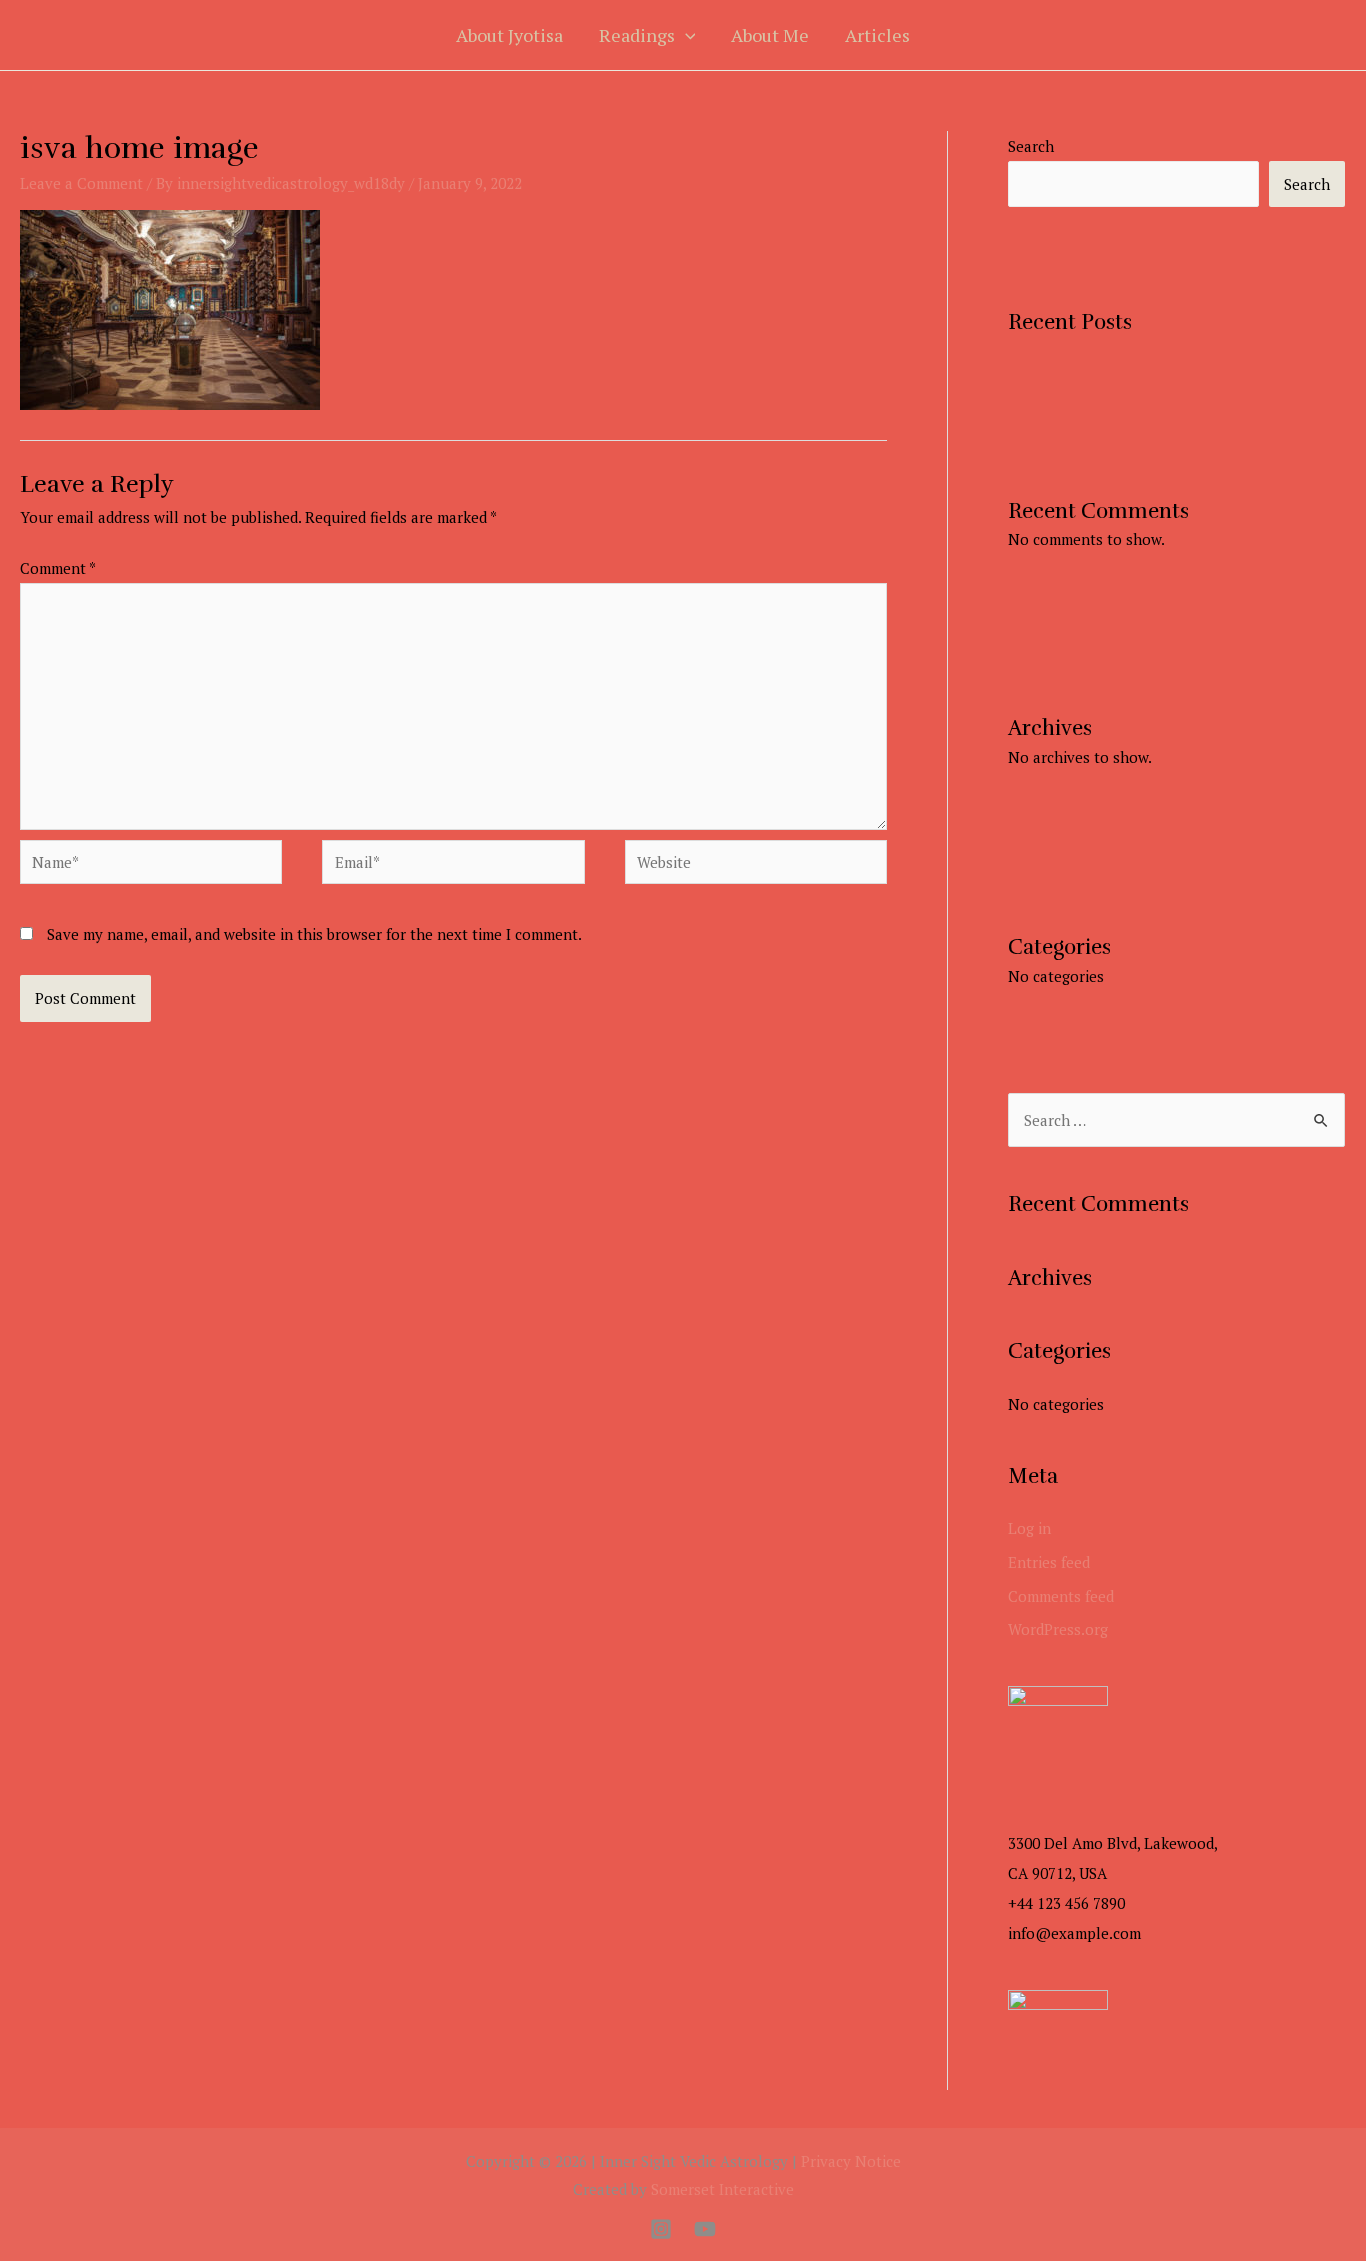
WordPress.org (1058, 1629)
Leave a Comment (81, 183)
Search (1031, 146)
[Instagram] (661, 2229)
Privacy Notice (851, 2161)
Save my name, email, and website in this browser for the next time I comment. (314, 934)
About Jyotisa (509, 35)
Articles (877, 35)
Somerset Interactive (722, 2189)
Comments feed (1061, 1596)
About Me (770, 35)
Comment (57, 568)
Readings (637, 35)
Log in (1029, 1528)
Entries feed (1049, 1562)
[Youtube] (705, 2229)
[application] (685, 35)
